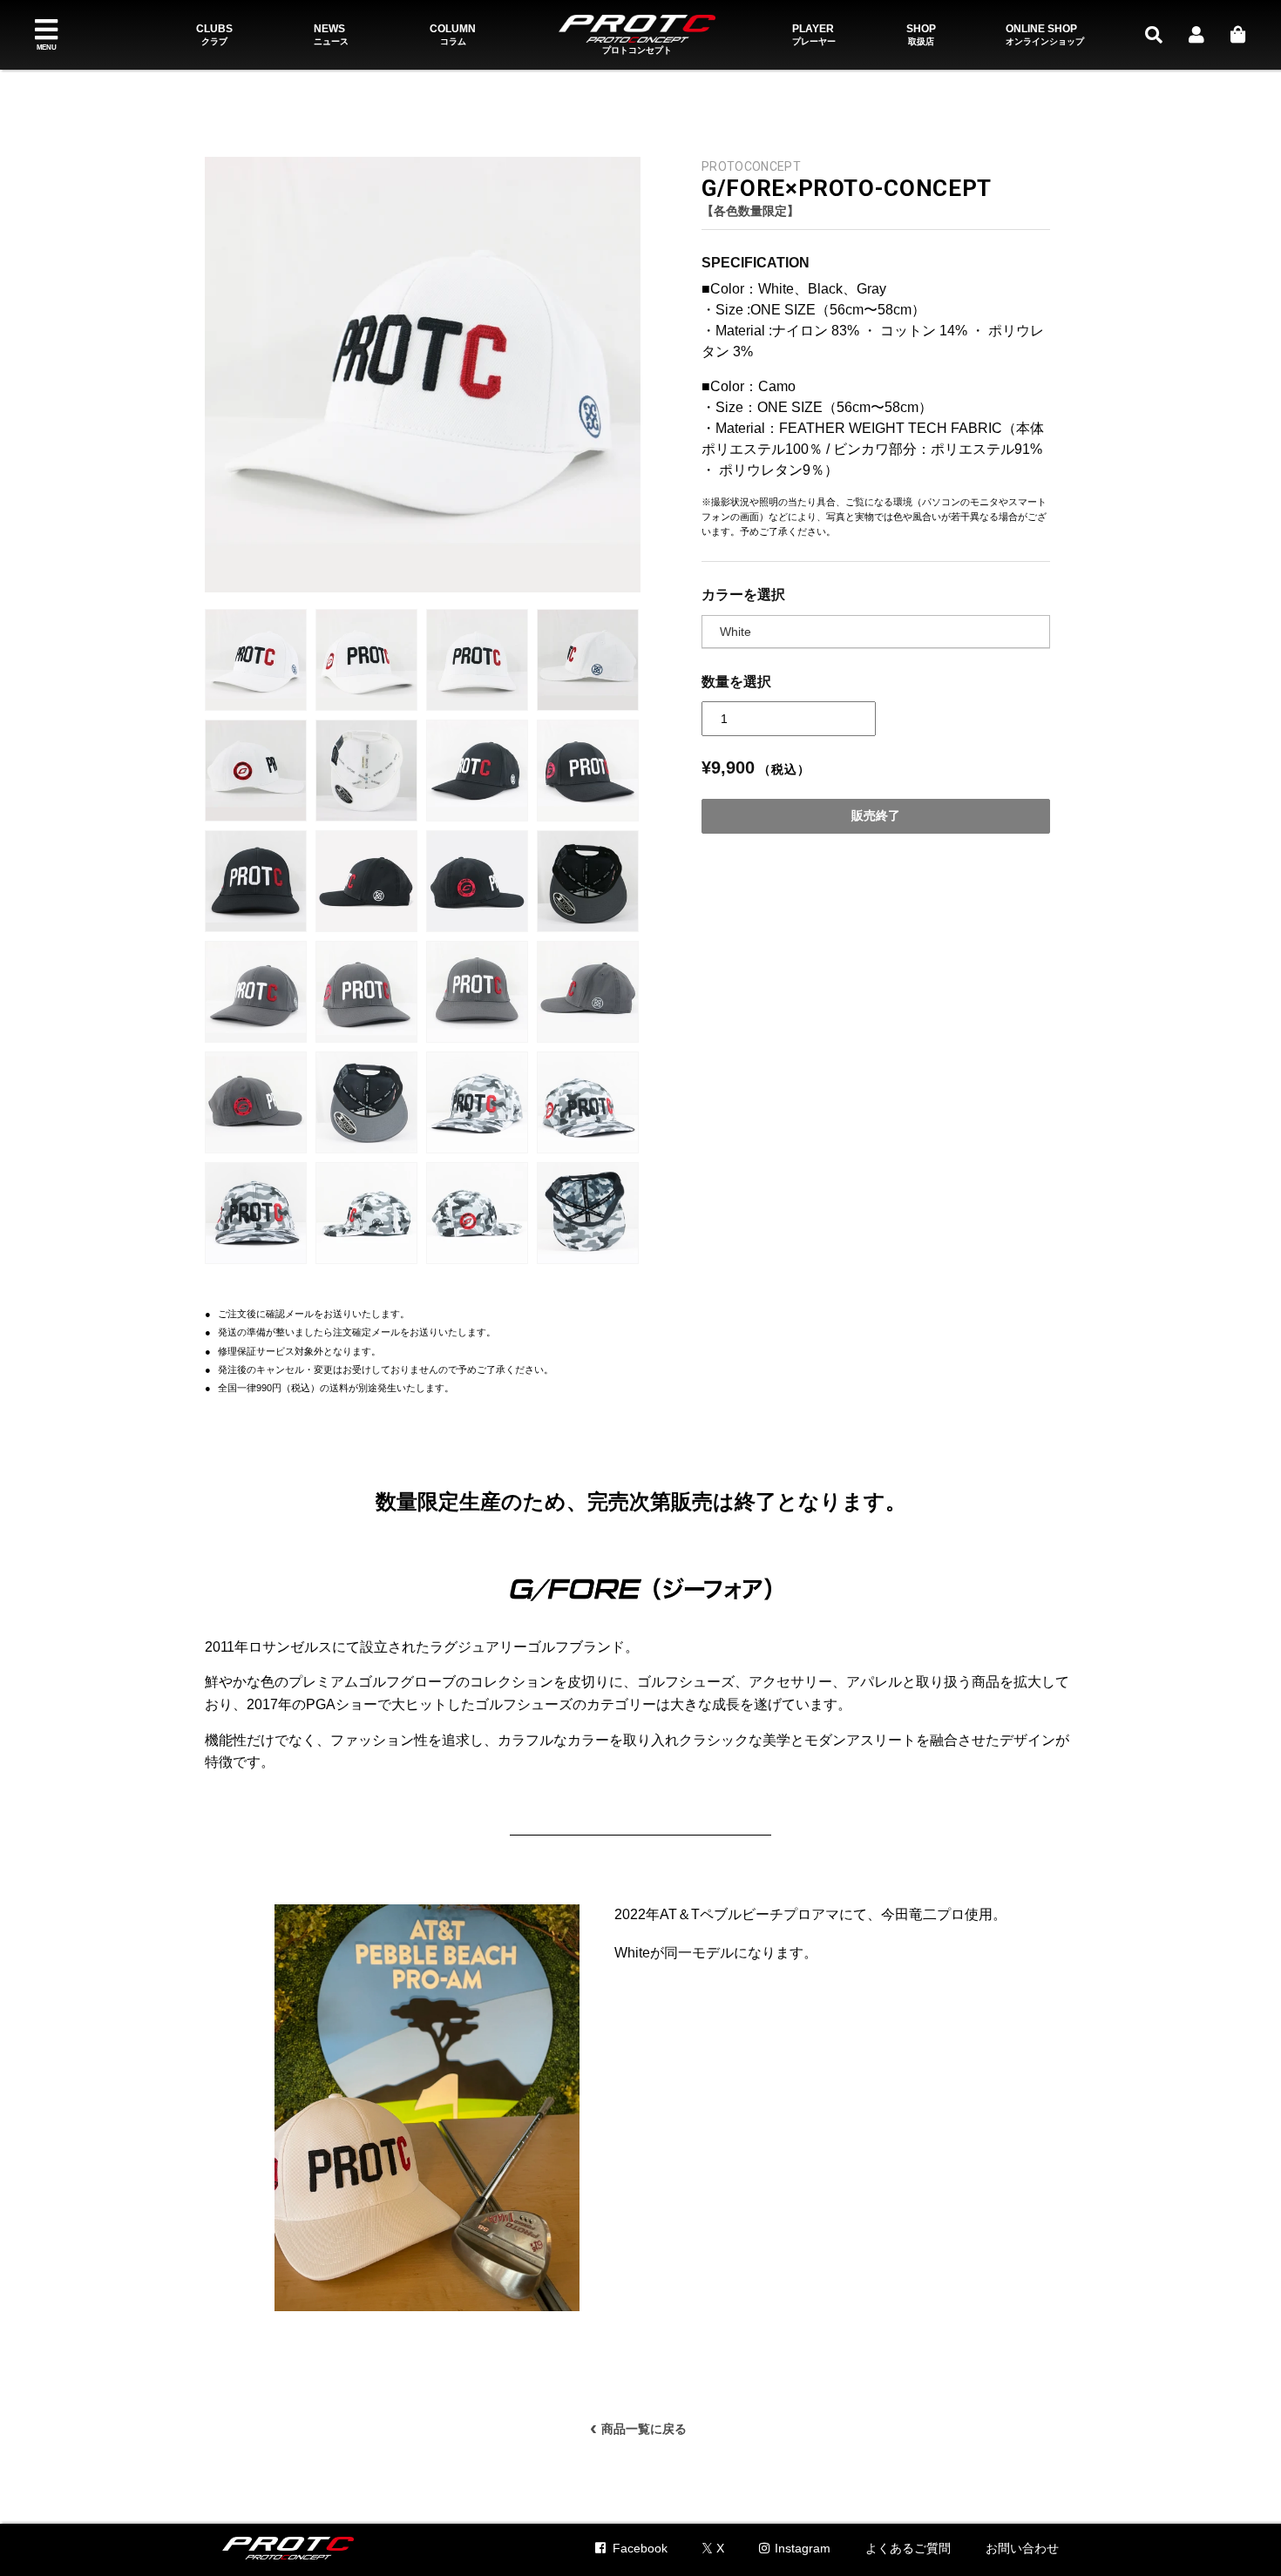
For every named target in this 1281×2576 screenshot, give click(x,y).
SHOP (921, 35)
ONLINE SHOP (1045, 35)
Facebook (640, 2548)
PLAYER (814, 35)
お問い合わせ (1022, 2548)
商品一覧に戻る (638, 2426)
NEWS (331, 35)
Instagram (803, 2548)
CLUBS (214, 35)
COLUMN (453, 35)
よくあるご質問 (908, 2548)
